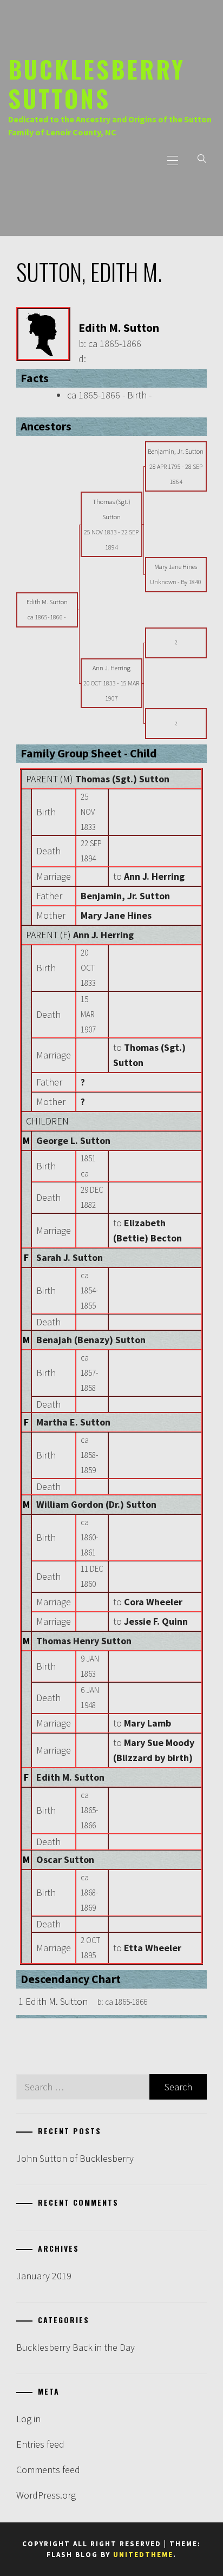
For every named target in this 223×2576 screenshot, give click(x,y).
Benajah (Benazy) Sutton (91, 1340)
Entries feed (40, 2444)
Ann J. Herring (103, 935)
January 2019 (44, 2276)
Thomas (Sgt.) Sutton (122, 779)
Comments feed (48, 2470)
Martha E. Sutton (73, 1422)
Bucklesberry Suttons (97, 83)
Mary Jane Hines (116, 915)
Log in (28, 2419)
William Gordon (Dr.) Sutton (96, 1504)
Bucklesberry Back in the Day (76, 2347)
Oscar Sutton (65, 1859)
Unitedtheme (143, 2555)
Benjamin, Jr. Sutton (125, 896)
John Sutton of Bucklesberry (75, 2158)
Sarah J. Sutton (70, 1257)
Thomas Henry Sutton (84, 1641)
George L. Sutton (73, 1140)
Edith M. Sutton (70, 1777)
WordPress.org (46, 2495)
